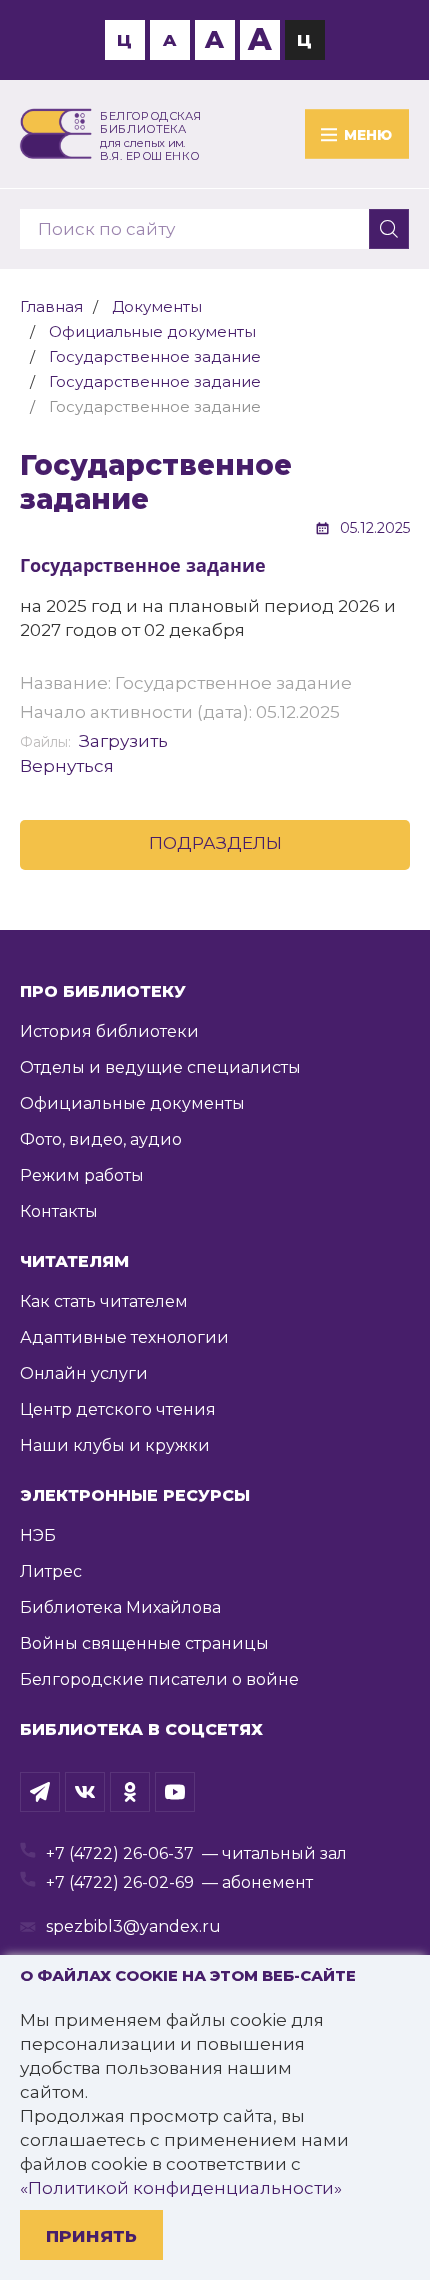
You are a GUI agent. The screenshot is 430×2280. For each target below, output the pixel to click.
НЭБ (38, 1535)
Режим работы (82, 1175)
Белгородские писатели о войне (159, 1679)
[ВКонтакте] (85, 1792)
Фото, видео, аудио (101, 1139)
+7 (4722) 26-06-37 (120, 1853)
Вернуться (67, 766)
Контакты (59, 1211)
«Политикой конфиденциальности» (181, 2188)
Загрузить (123, 741)
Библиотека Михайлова (120, 1607)
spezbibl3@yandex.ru (133, 1926)
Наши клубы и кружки (115, 1445)
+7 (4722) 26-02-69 (120, 1882)
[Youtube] (175, 1792)
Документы (157, 306)
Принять (91, 2236)
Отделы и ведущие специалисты (160, 1067)
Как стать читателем (104, 1301)
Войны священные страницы (144, 1643)
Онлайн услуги (84, 1373)
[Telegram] (40, 1792)
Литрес (51, 1571)
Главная (51, 306)
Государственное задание (155, 356)
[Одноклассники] (130, 1792)
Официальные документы (152, 331)
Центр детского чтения (118, 1409)
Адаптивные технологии (124, 1337)
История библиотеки (109, 1031)
